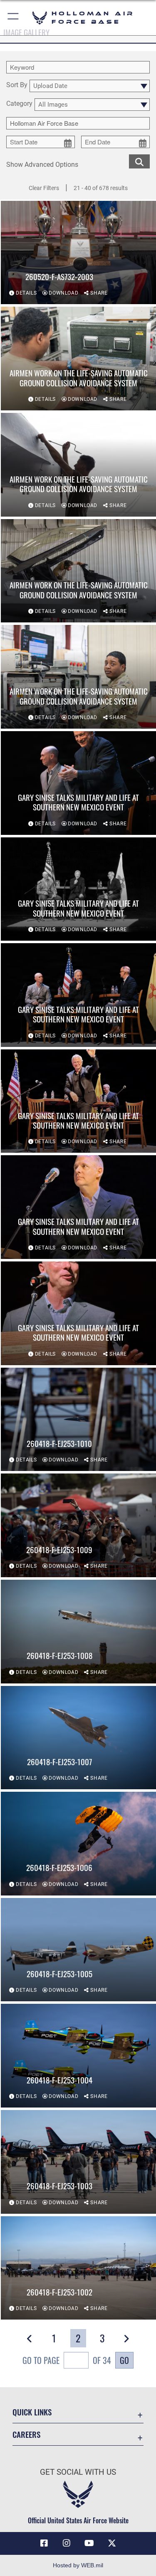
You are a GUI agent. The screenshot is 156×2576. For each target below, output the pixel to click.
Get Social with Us (78, 2472)
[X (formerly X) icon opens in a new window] (112, 2543)
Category (19, 104)
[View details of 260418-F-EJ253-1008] (78, 1632)
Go (124, 2360)
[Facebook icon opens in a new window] (44, 2543)
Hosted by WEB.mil (78, 2565)
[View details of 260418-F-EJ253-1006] (78, 1844)
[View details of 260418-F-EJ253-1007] (78, 1738)
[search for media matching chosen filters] (139, 161)
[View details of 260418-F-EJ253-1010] (78, 1420)
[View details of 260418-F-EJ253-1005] (78, 1950)
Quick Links (32, 2412)
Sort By (17, 85)
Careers (26, 2434)
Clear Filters (44, 188)
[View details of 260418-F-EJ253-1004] (78, 2056)
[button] (14, 18)
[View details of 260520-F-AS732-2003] (78, 253)
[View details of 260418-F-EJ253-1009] (78, 1525)
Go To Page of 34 (67, 2360)
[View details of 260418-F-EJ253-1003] (78, 2162)
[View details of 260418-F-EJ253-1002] (78, 2268)
